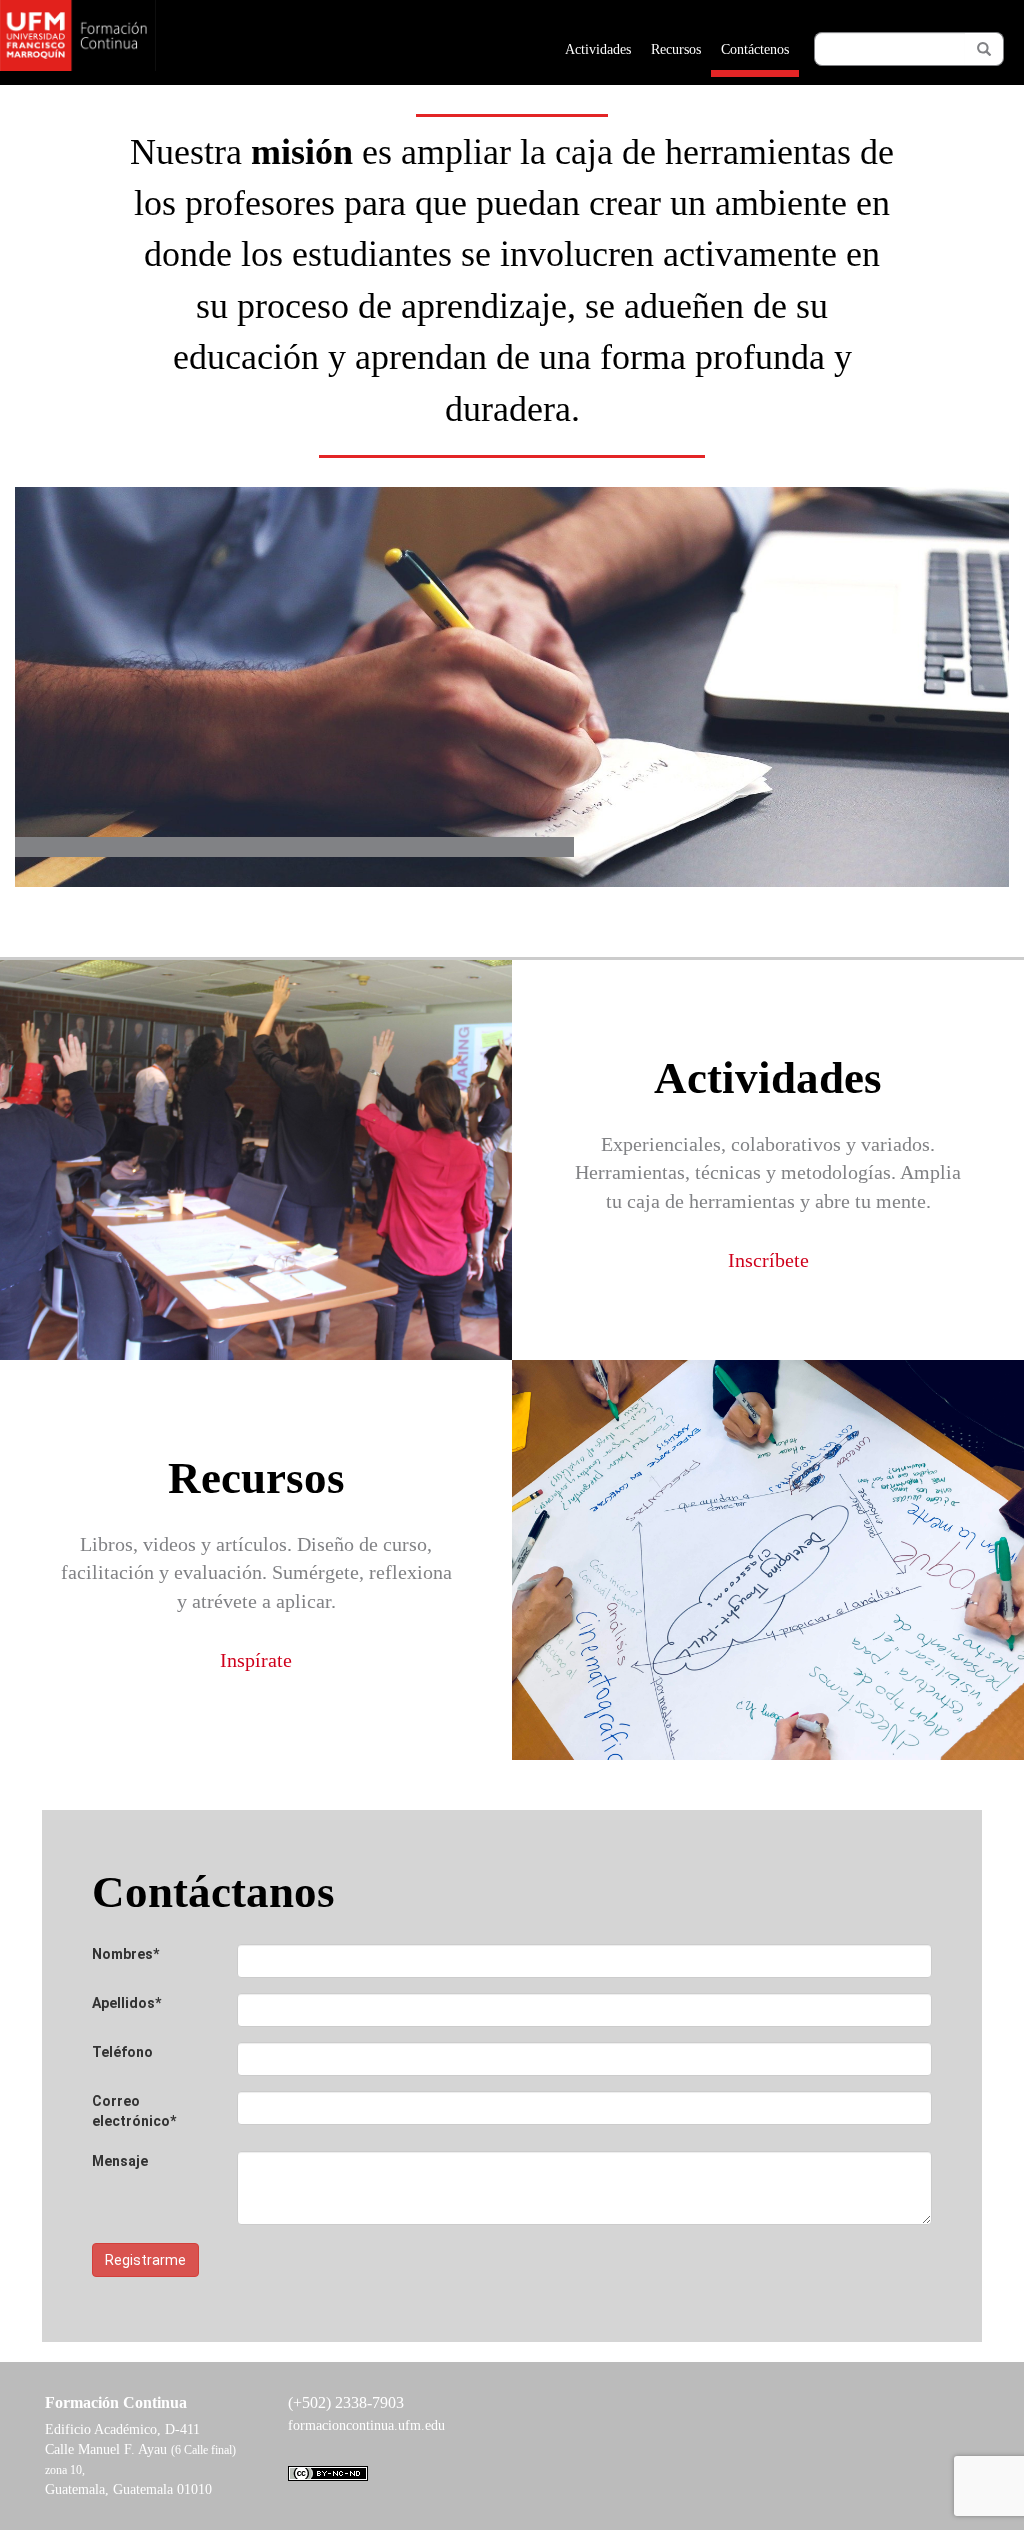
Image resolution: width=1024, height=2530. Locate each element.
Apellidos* (126, 2003)
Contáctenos (755, 49)
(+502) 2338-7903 (346, 2402)
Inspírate (256, 1659)
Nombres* (125, 1954)
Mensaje (120, 2161)
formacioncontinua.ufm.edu (366, 2425)
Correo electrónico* (134, 2111)
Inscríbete (768, 1259)
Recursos (676, 49)
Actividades (598, 49)
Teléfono (122, 2052)
